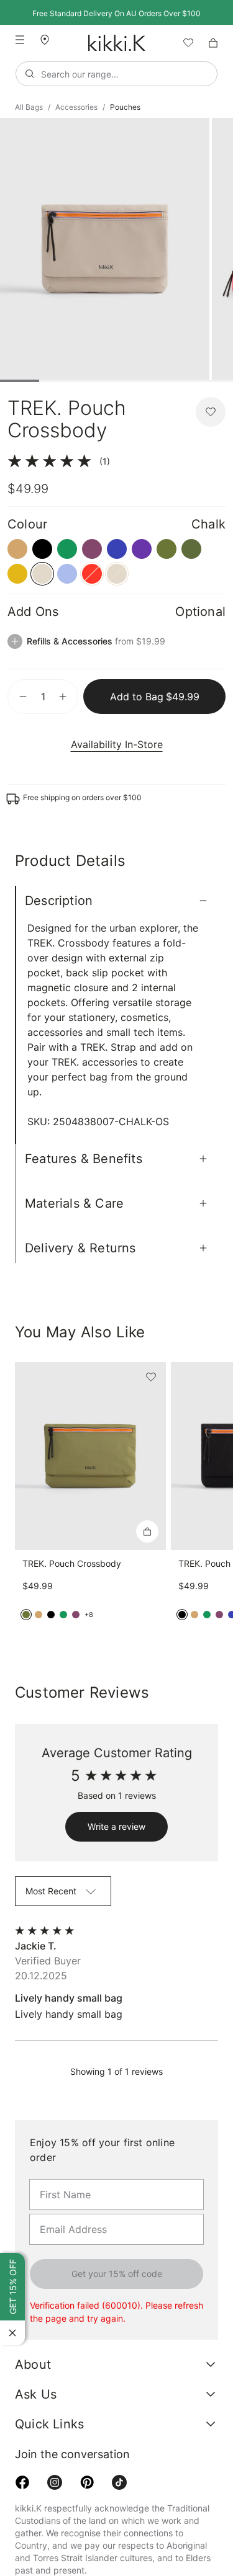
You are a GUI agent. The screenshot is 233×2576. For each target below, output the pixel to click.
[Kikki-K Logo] (117, 43)
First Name (61, 2134)
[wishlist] (183, 43)
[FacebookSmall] (22, 2438)
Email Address (66, 2168)
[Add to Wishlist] (211, 412)
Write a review (117, 1797)
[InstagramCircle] (55, 2438)
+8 (88, 1584)
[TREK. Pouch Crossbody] (90, 1427)
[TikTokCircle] (119, 2438)
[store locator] (50, 39)
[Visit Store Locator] (50, 40)
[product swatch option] (17, 549)
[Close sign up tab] (12, 2333)
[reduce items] (23, 697)
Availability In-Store (117, 744)
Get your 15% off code (117, 2229)
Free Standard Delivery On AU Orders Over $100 (117, 13)
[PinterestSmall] (87, 2438)
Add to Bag (154, 696)
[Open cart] (213, 43)
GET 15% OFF (12, 2288)
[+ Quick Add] (147, 1502)
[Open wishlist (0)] (183, 43)
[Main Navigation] (20, 40)
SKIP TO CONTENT (4, 109)
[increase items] (63, 697)
